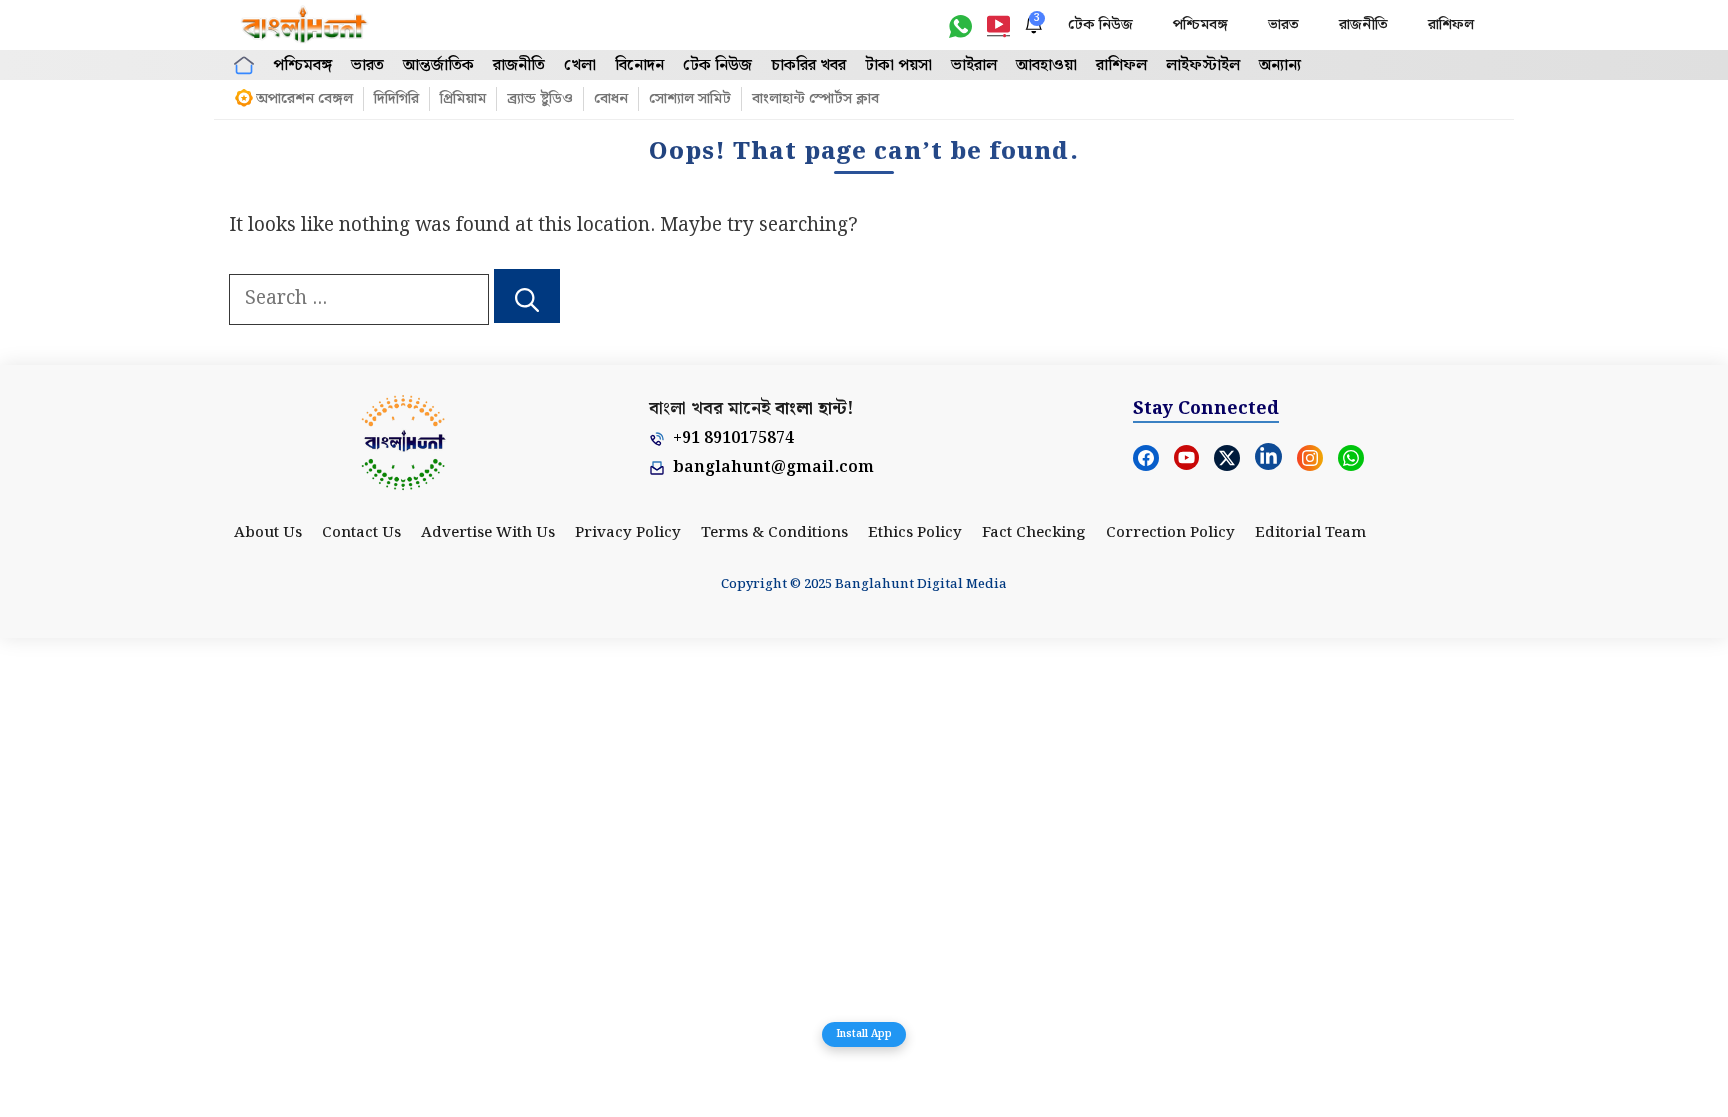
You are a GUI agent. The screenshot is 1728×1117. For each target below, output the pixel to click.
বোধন (611, 99)
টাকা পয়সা (898, 65)
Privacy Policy (628, 533)
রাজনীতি (1363, 25)
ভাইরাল (974, 65)
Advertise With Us (488, 533)
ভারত (1283, 25)
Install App (864, 1034)
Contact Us (361, 533)
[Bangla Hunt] (305, 25)
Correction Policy (1170, 533)
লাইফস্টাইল (1203, 65)
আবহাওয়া (1046, 65)
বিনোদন (639, 65)
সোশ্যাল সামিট (690, 99)
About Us (268, 533)
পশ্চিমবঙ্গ (1200, 25)
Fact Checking (1034, 533)
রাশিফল (1451, 25)
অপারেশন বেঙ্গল (304, 99)
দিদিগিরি (396, 99)
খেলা (580, 65)
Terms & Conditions (774, 533)
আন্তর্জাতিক (438, 65)
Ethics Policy (915, 533)
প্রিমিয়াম (463, 99)
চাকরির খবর (808, 65)
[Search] (527, 296)
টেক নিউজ (1100, 25)
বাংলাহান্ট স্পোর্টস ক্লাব (815, 99)
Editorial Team (1310, 533)
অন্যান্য (1280, 65)
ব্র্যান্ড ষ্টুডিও (540, 99)
